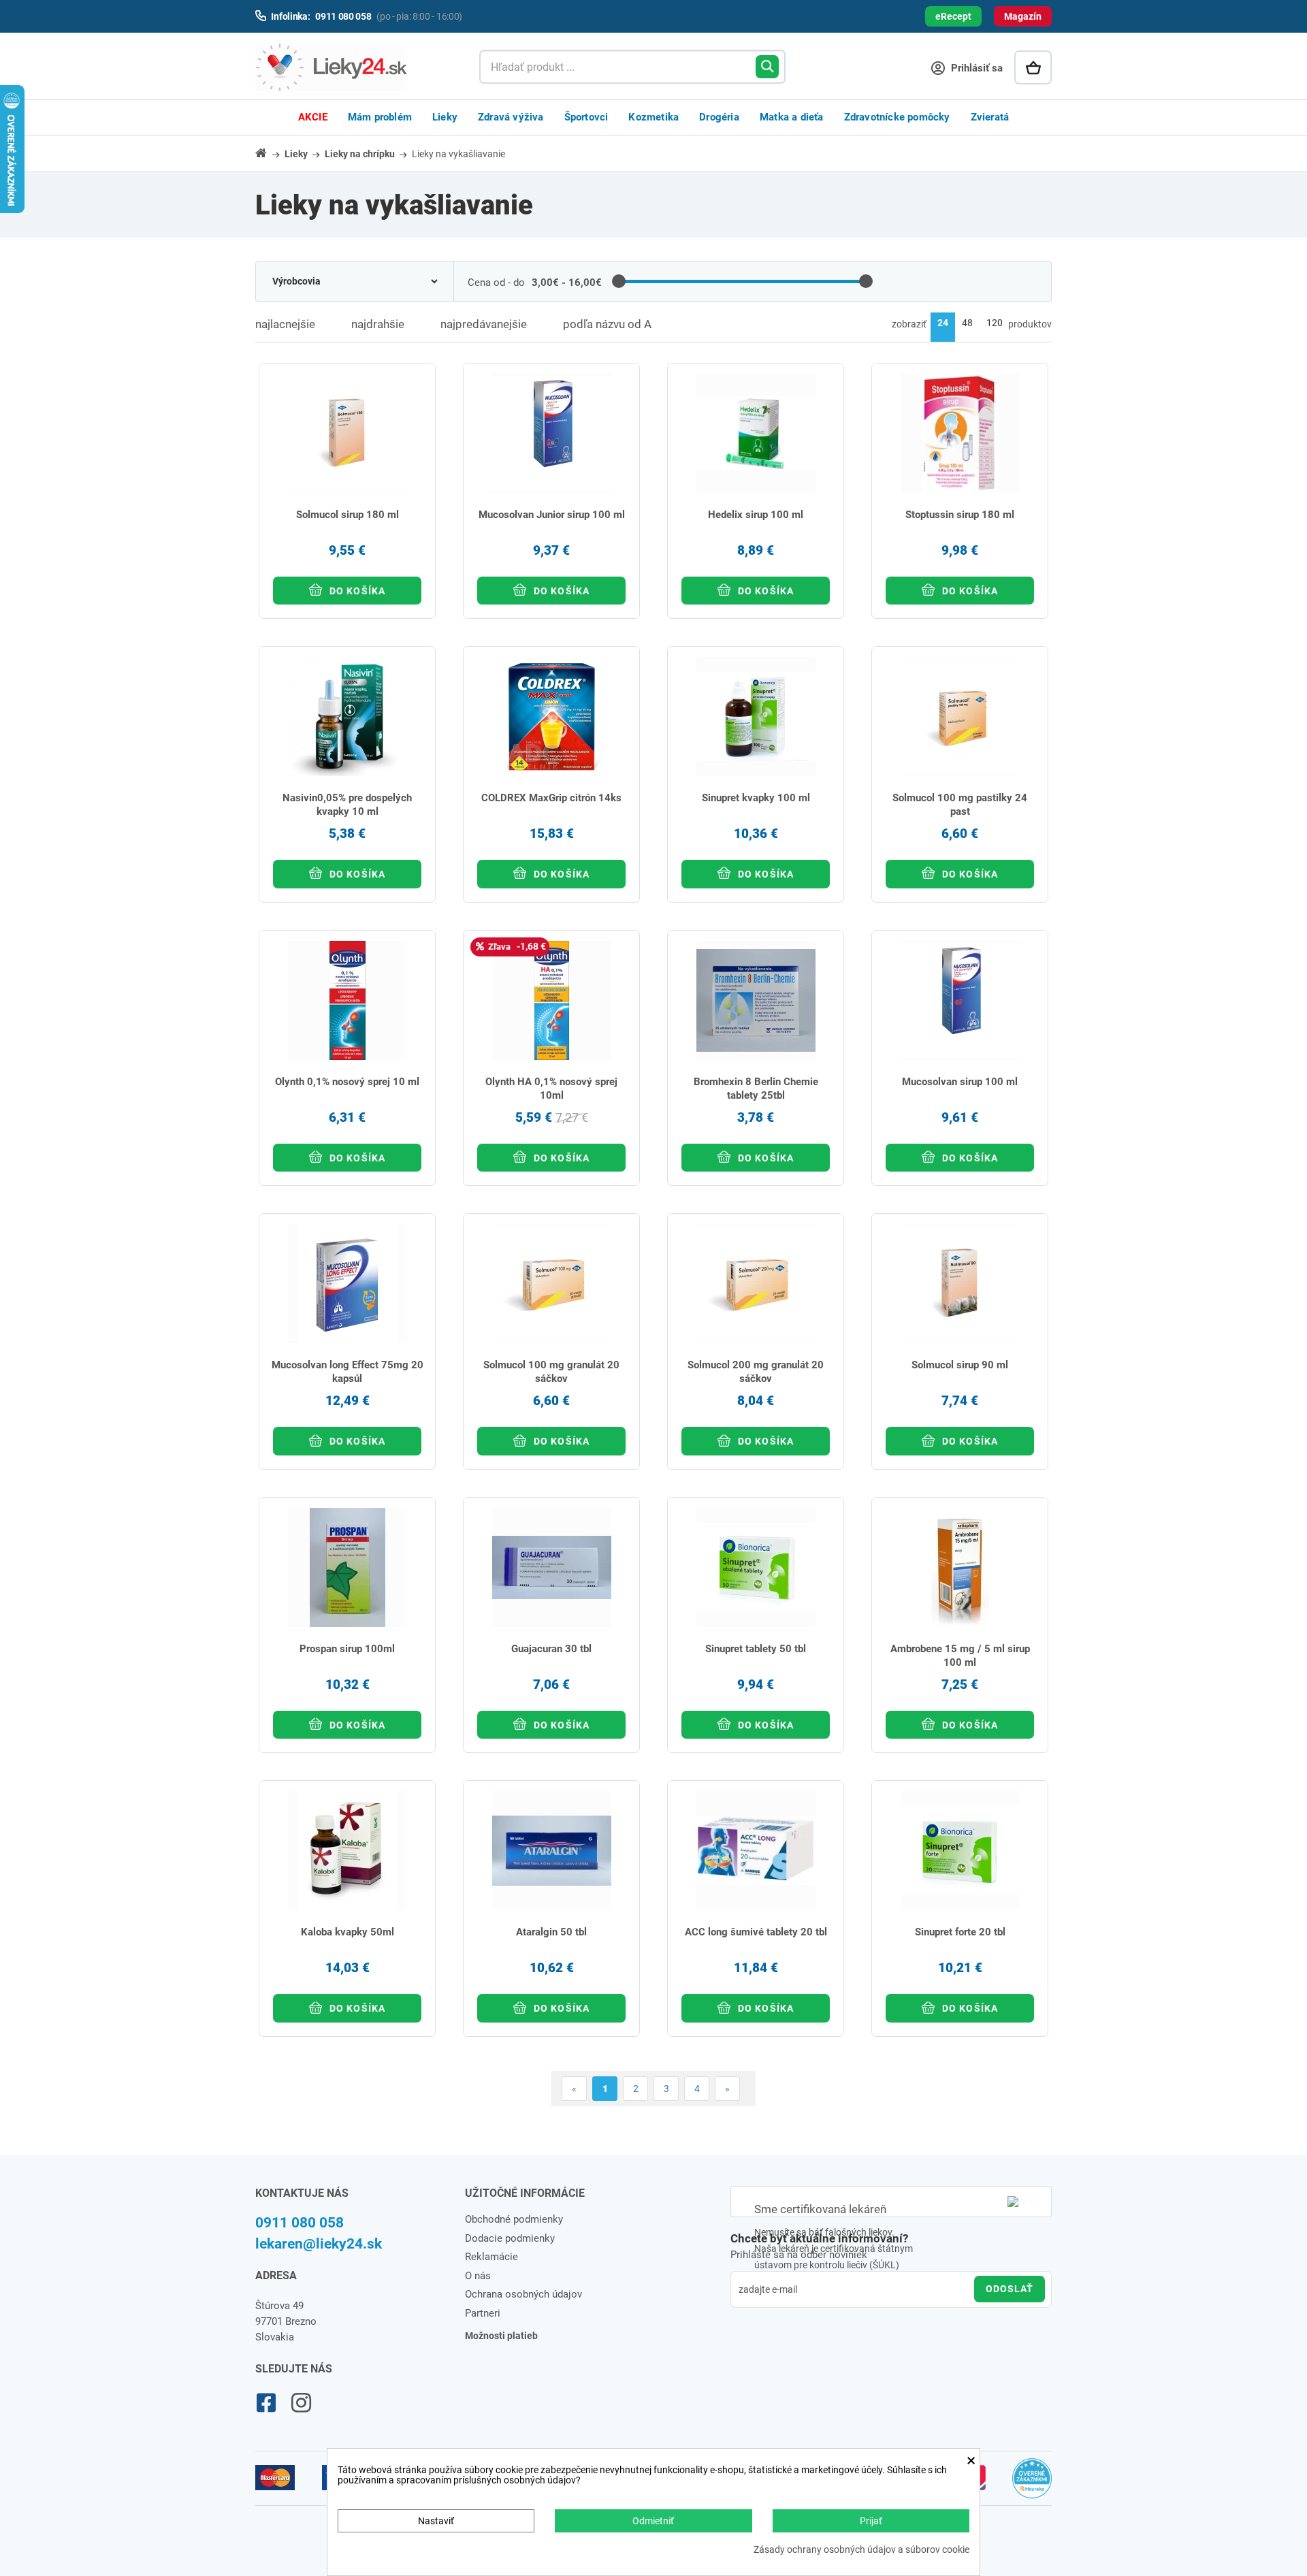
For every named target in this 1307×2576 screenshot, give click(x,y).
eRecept (953, 16)
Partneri (483, 2313)
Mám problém (380, 117)
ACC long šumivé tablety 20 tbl (756, 1932)
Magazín (1023, 16)
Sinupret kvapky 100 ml (756, 798)
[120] (995, 327)
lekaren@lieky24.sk (319, 2244)
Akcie (313, 117)
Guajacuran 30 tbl (551, 1649)
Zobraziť (909, 324)
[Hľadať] (767, 67)
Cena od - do (496, 283)
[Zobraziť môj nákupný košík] (1033, 67)
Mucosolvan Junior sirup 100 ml (552, 515)
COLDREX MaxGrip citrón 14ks (551, 798)
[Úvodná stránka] (269, 153)
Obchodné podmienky (514, 2219)
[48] (967, 327)
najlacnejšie (285, 324)
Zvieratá (990, 117)
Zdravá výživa (511, 117)
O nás (478, 2276)
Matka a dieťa (792, 117)
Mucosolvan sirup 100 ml (960, 1082)
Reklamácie (491, 2257)
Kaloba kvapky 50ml (348, 1932)
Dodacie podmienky (510, 2238)
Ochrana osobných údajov (523, 2294)
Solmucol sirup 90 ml (960, 1365)
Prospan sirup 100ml (347, 1649)
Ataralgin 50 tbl (551, 1932)
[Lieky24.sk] (354, 67)
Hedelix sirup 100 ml (756, 515)
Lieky (445, 117)
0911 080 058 (300, 2223)
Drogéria (719, 117)
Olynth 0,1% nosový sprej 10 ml (347, 1082)
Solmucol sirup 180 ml (348, 515)
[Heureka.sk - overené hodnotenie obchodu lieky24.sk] (1032, 2484)
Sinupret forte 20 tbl (960, 1932)
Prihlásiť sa (975, 68)
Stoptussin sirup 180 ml (960, 515)
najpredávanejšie (484, 324)
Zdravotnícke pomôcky (897, 117)
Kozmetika (653, 117)
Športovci (586, 117)
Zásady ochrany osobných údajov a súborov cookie (861, 2550)
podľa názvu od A (607, 324)
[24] (943, 327)
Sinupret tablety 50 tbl (756, 1649)
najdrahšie (378, 324)
